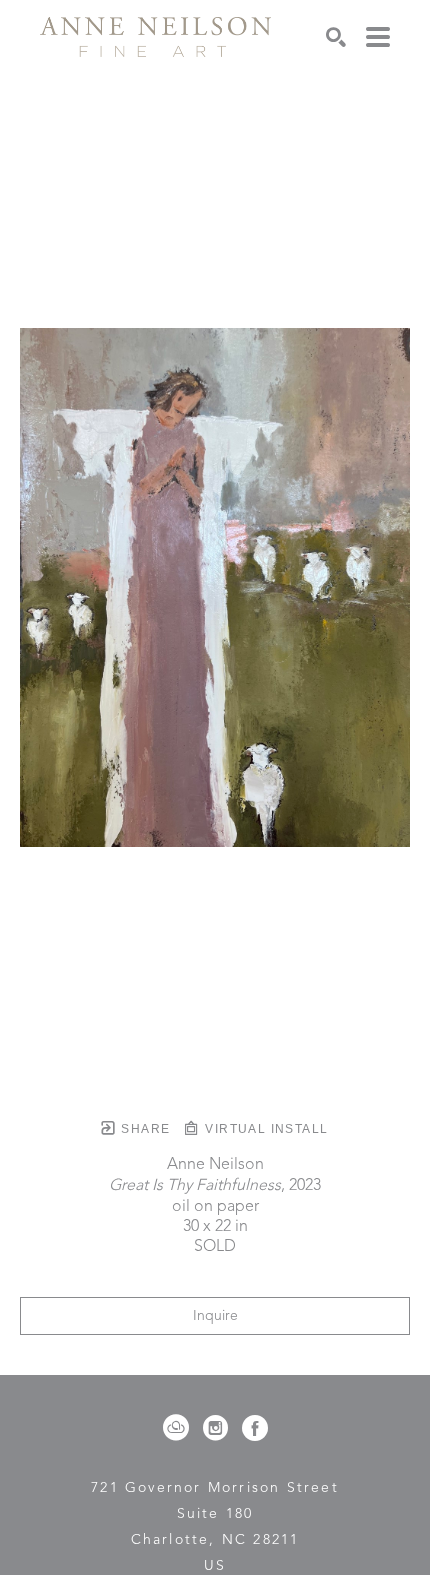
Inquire (215, 1316)
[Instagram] (219, 1428)
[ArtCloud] (179, 1428)
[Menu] (378, 37)
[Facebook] (255, 1428)
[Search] (336, 37)
